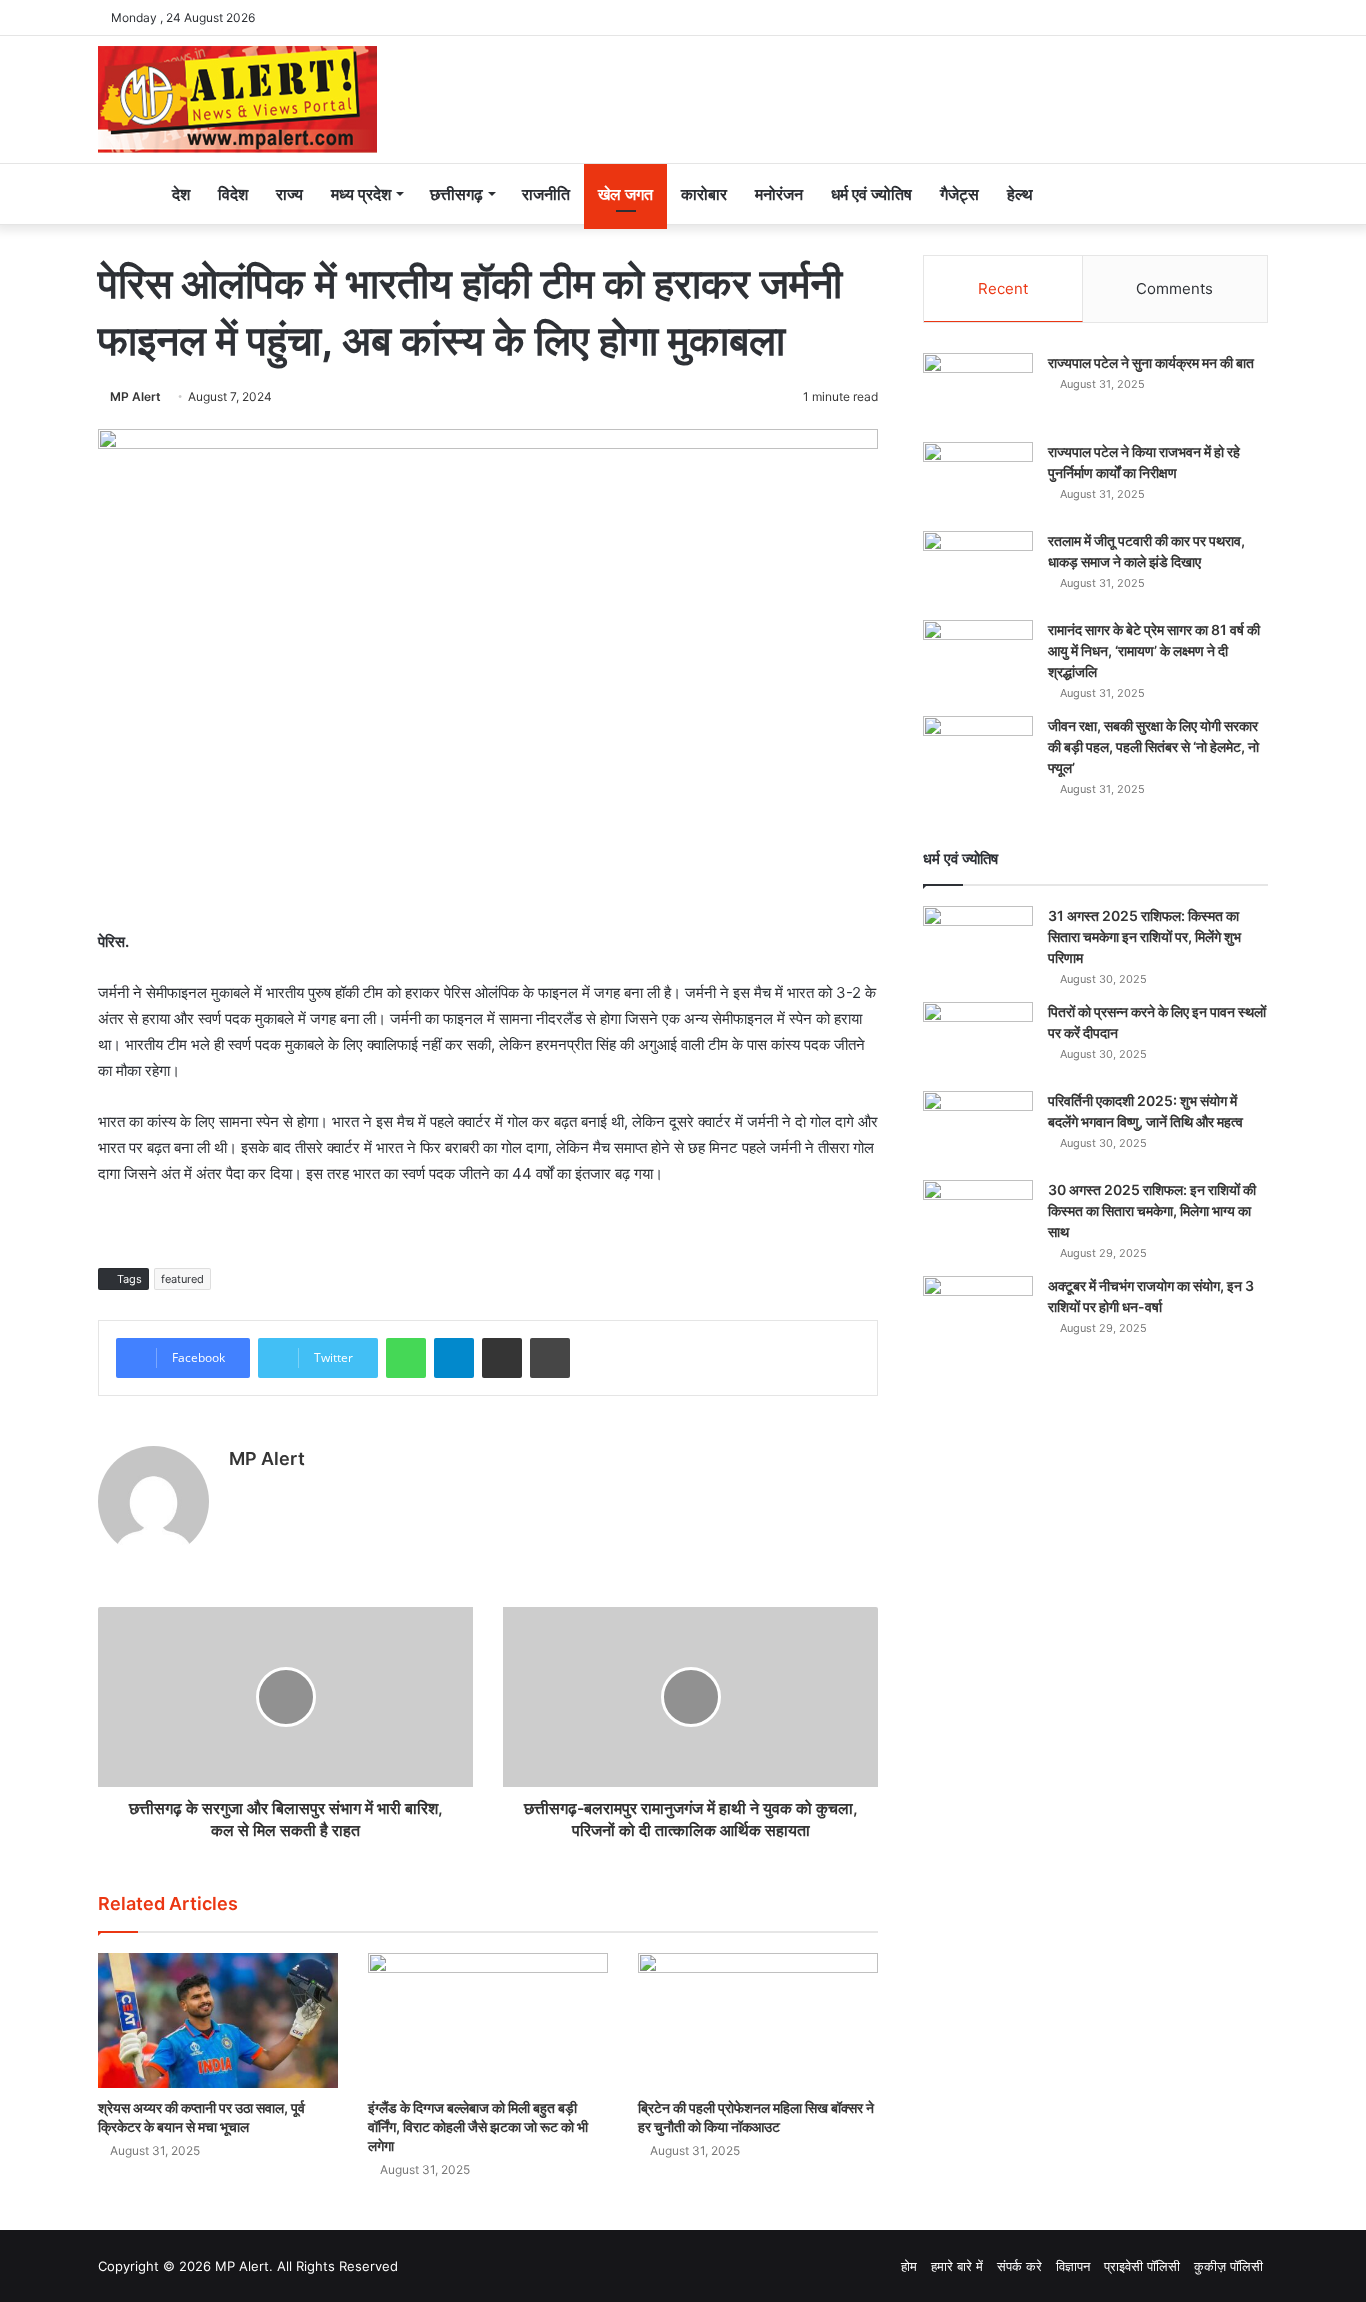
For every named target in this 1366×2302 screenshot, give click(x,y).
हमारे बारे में (957, 2266)
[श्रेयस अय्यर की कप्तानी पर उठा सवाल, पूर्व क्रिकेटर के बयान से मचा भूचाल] (218, 2020)
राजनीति (546, 194)
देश (181, 194)
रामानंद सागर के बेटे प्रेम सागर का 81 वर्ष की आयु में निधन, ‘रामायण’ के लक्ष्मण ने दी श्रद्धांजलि (1154, 650)
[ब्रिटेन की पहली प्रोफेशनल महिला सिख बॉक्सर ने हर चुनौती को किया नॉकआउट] (758, 2020)
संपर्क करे (1019, 2266)
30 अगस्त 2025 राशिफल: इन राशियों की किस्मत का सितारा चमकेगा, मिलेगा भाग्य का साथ (1152, 1210)
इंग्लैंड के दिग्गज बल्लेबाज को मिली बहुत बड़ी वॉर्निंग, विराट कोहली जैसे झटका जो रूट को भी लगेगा (478, 2126)
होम (909, 2266)
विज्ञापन (1073, 2266)
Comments (1174, 288)
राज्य (289, 194)
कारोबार (704, 194)
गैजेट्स (959, 194)
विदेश (233, 194)
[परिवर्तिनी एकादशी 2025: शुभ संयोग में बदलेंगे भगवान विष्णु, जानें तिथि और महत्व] (978, 1128)
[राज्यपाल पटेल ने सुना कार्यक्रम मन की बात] (978, 390)
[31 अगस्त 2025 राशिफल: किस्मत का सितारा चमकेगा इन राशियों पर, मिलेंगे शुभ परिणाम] (978, 943)
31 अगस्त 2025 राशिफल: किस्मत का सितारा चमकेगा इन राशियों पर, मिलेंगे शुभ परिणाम (1144, 936)
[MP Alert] (237, 99)
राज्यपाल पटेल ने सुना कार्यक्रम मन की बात (1151, 362)
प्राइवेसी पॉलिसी (1142, 2266)
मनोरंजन (779, 194)
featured (182, 1279)
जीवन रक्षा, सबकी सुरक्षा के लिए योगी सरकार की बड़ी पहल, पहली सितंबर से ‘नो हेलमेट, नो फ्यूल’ (1153, 746)
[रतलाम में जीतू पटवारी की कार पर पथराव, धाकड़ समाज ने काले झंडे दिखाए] (978, 568)
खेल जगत (625, 194)
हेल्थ (1020, 194)
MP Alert (135, 396)
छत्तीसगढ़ (456, 194)
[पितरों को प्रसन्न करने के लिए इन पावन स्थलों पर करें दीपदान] (978, 1039)
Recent (1003, 288)
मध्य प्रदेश (361, 194)
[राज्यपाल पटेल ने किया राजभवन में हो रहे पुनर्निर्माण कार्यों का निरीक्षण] (978, 479)
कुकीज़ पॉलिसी (1228, 2266)
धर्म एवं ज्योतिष (871, 194)
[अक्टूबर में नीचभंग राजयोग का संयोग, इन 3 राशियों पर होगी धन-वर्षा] (978, 1313)
